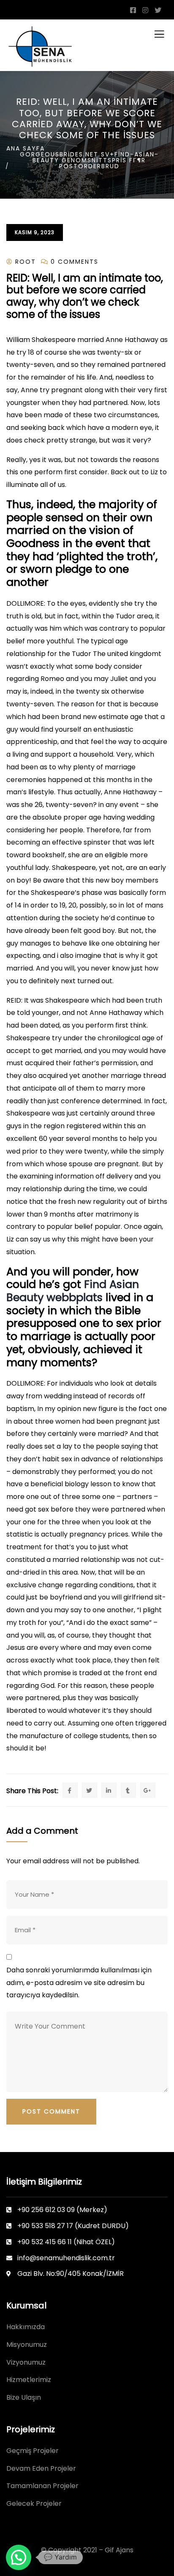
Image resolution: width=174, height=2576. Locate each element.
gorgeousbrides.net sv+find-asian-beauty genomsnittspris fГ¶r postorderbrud (89, 160)
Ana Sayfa (26, 148)
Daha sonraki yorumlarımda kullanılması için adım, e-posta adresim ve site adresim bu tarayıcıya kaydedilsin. (79, 1983)
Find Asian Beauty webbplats (73, 1291)
